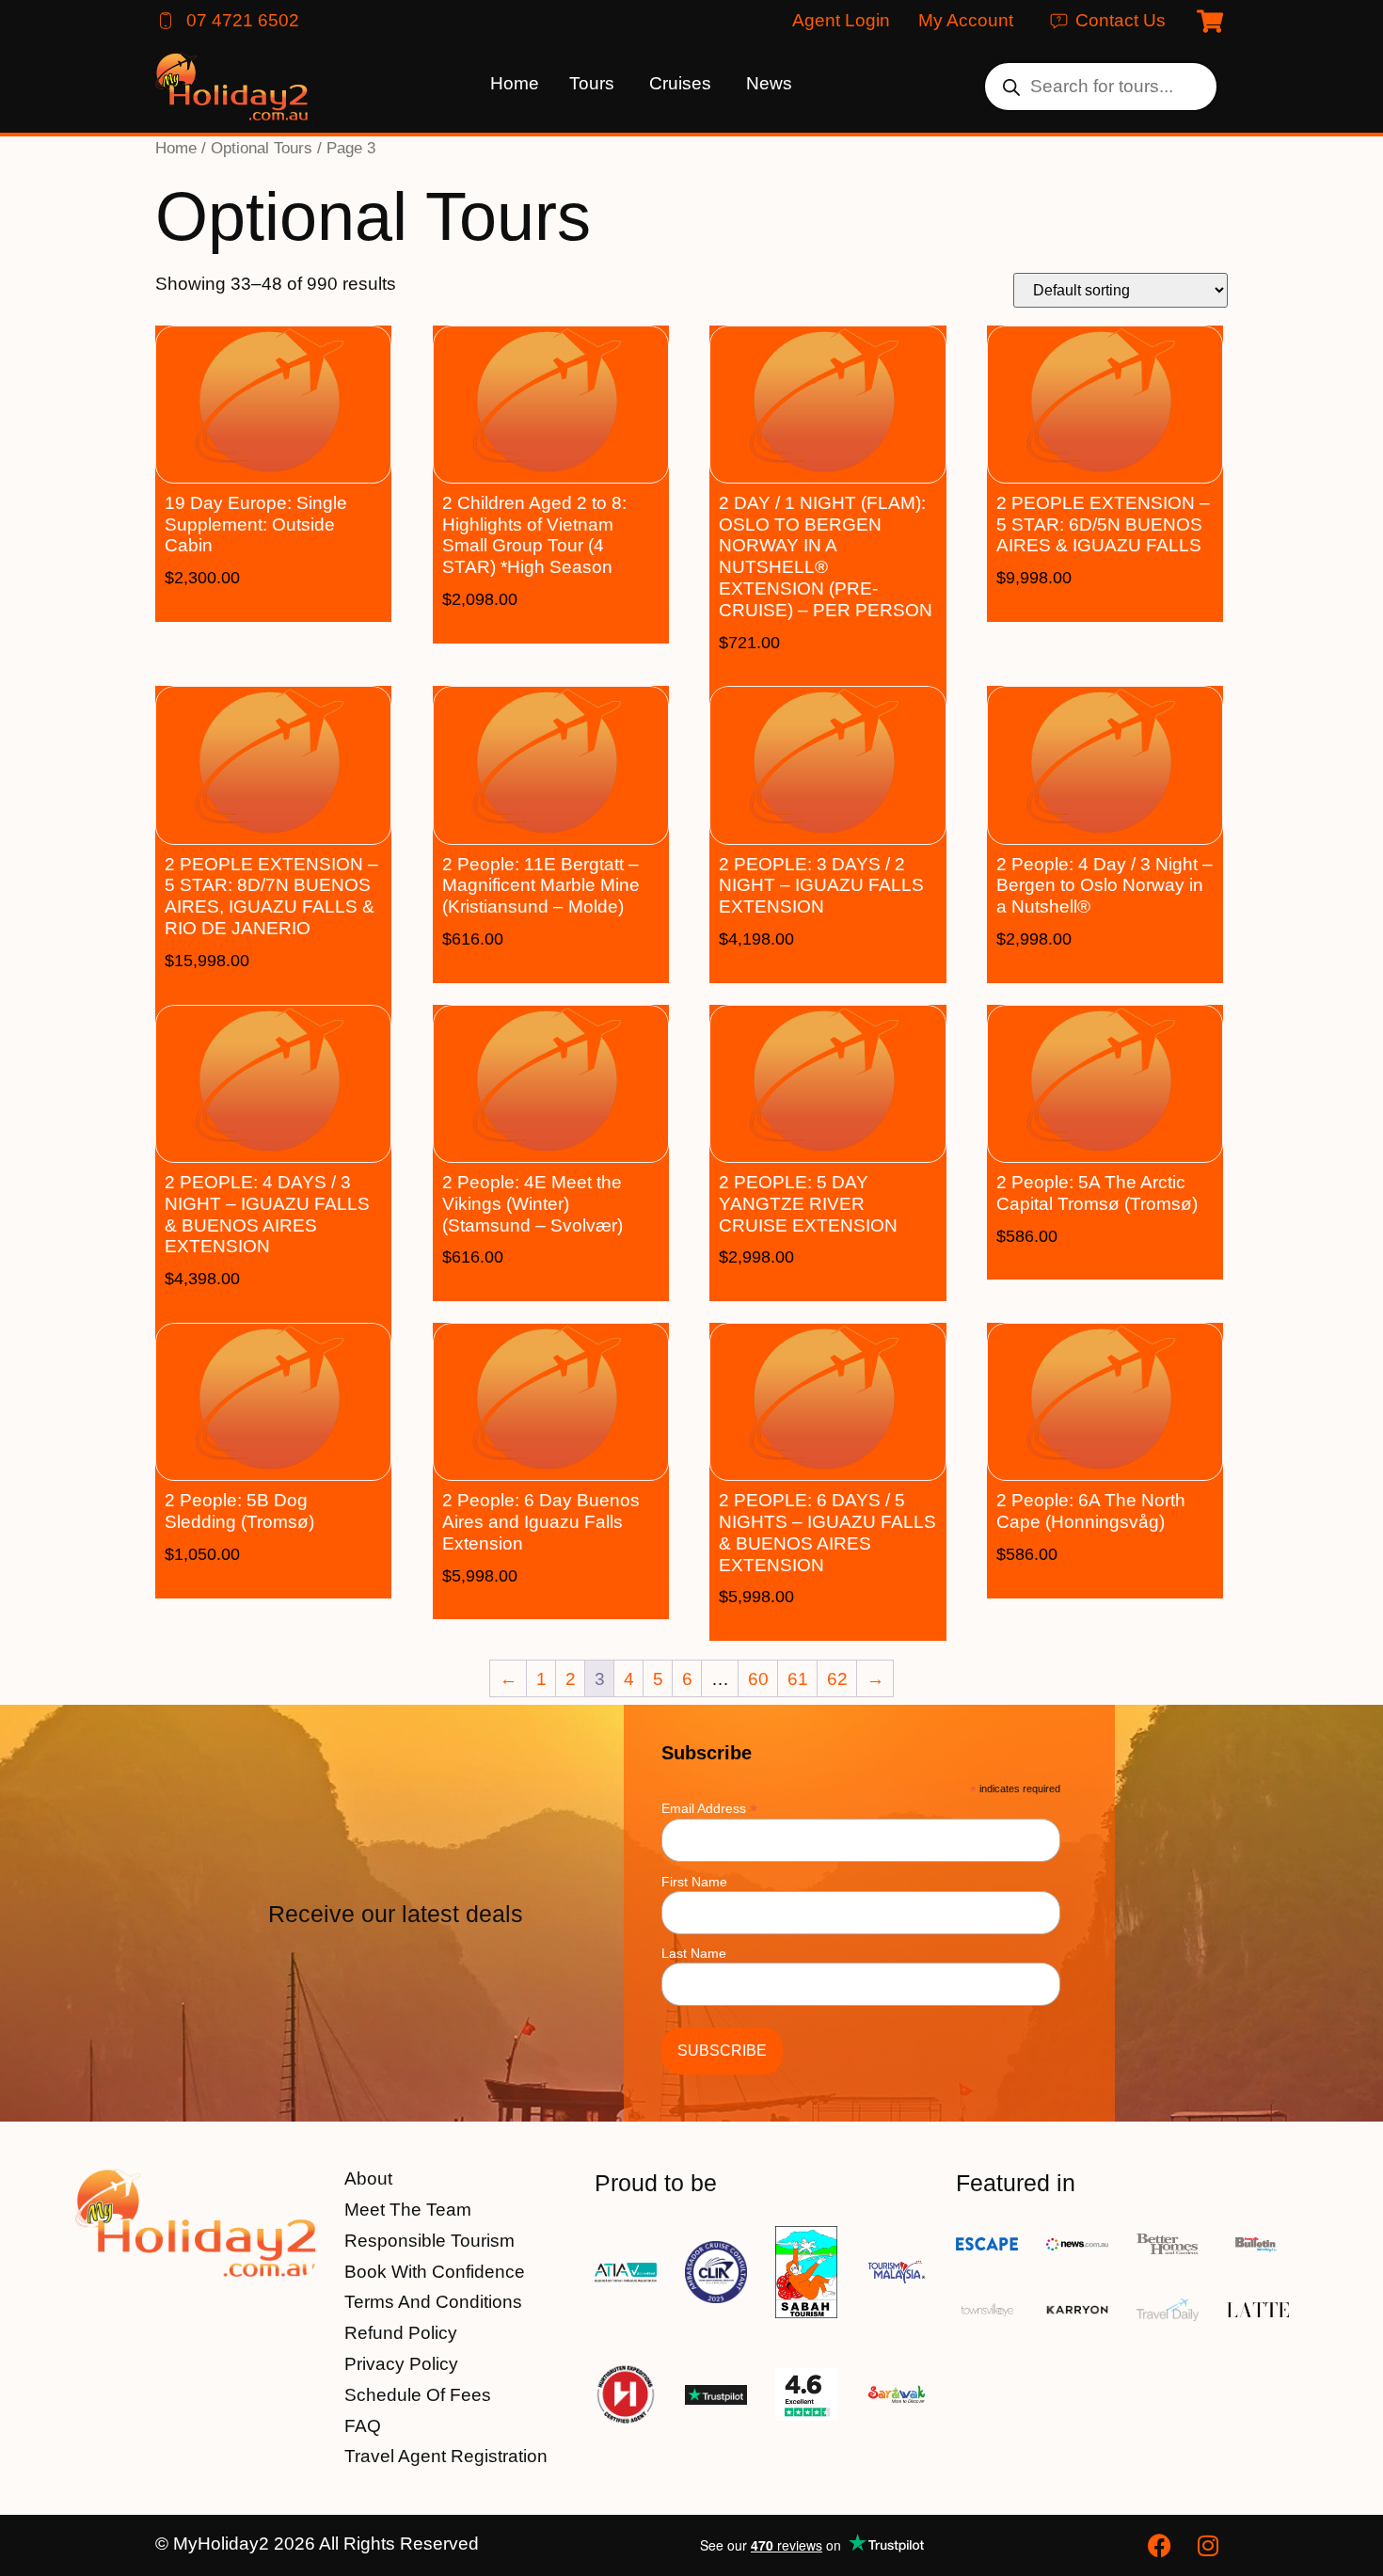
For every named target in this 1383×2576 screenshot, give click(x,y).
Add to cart (302, 606)
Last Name (694, 1953)
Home (176, 148)
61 (798, 1679)
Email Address (709, 1808)
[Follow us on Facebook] (1162, 2545)
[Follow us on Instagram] (1211, 2545)
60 (758, 1679)
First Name (694, 1882)
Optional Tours (262, 148)
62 (837, 1679)
